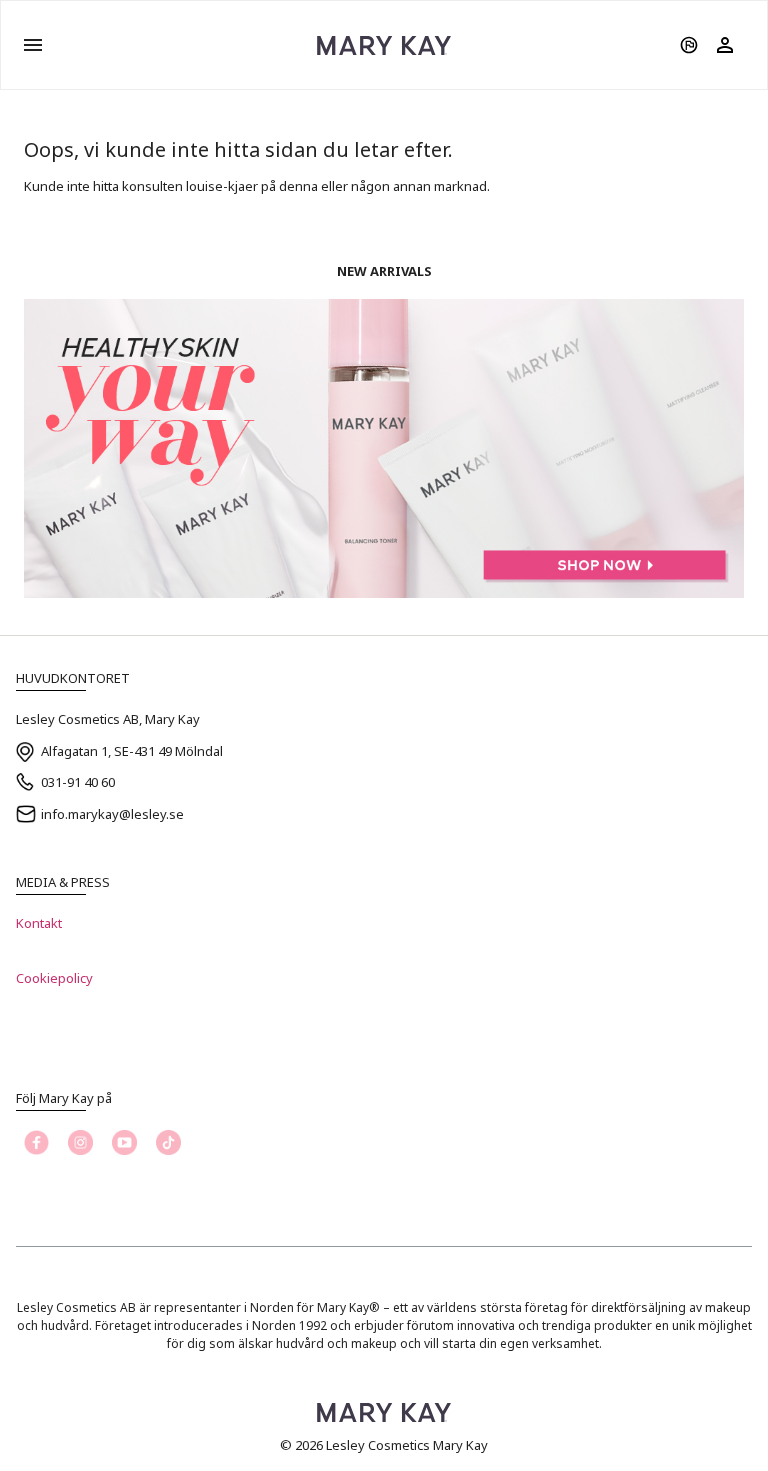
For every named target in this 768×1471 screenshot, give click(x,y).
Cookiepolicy (54, 978)
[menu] (33, 45)
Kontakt (39, 923)
